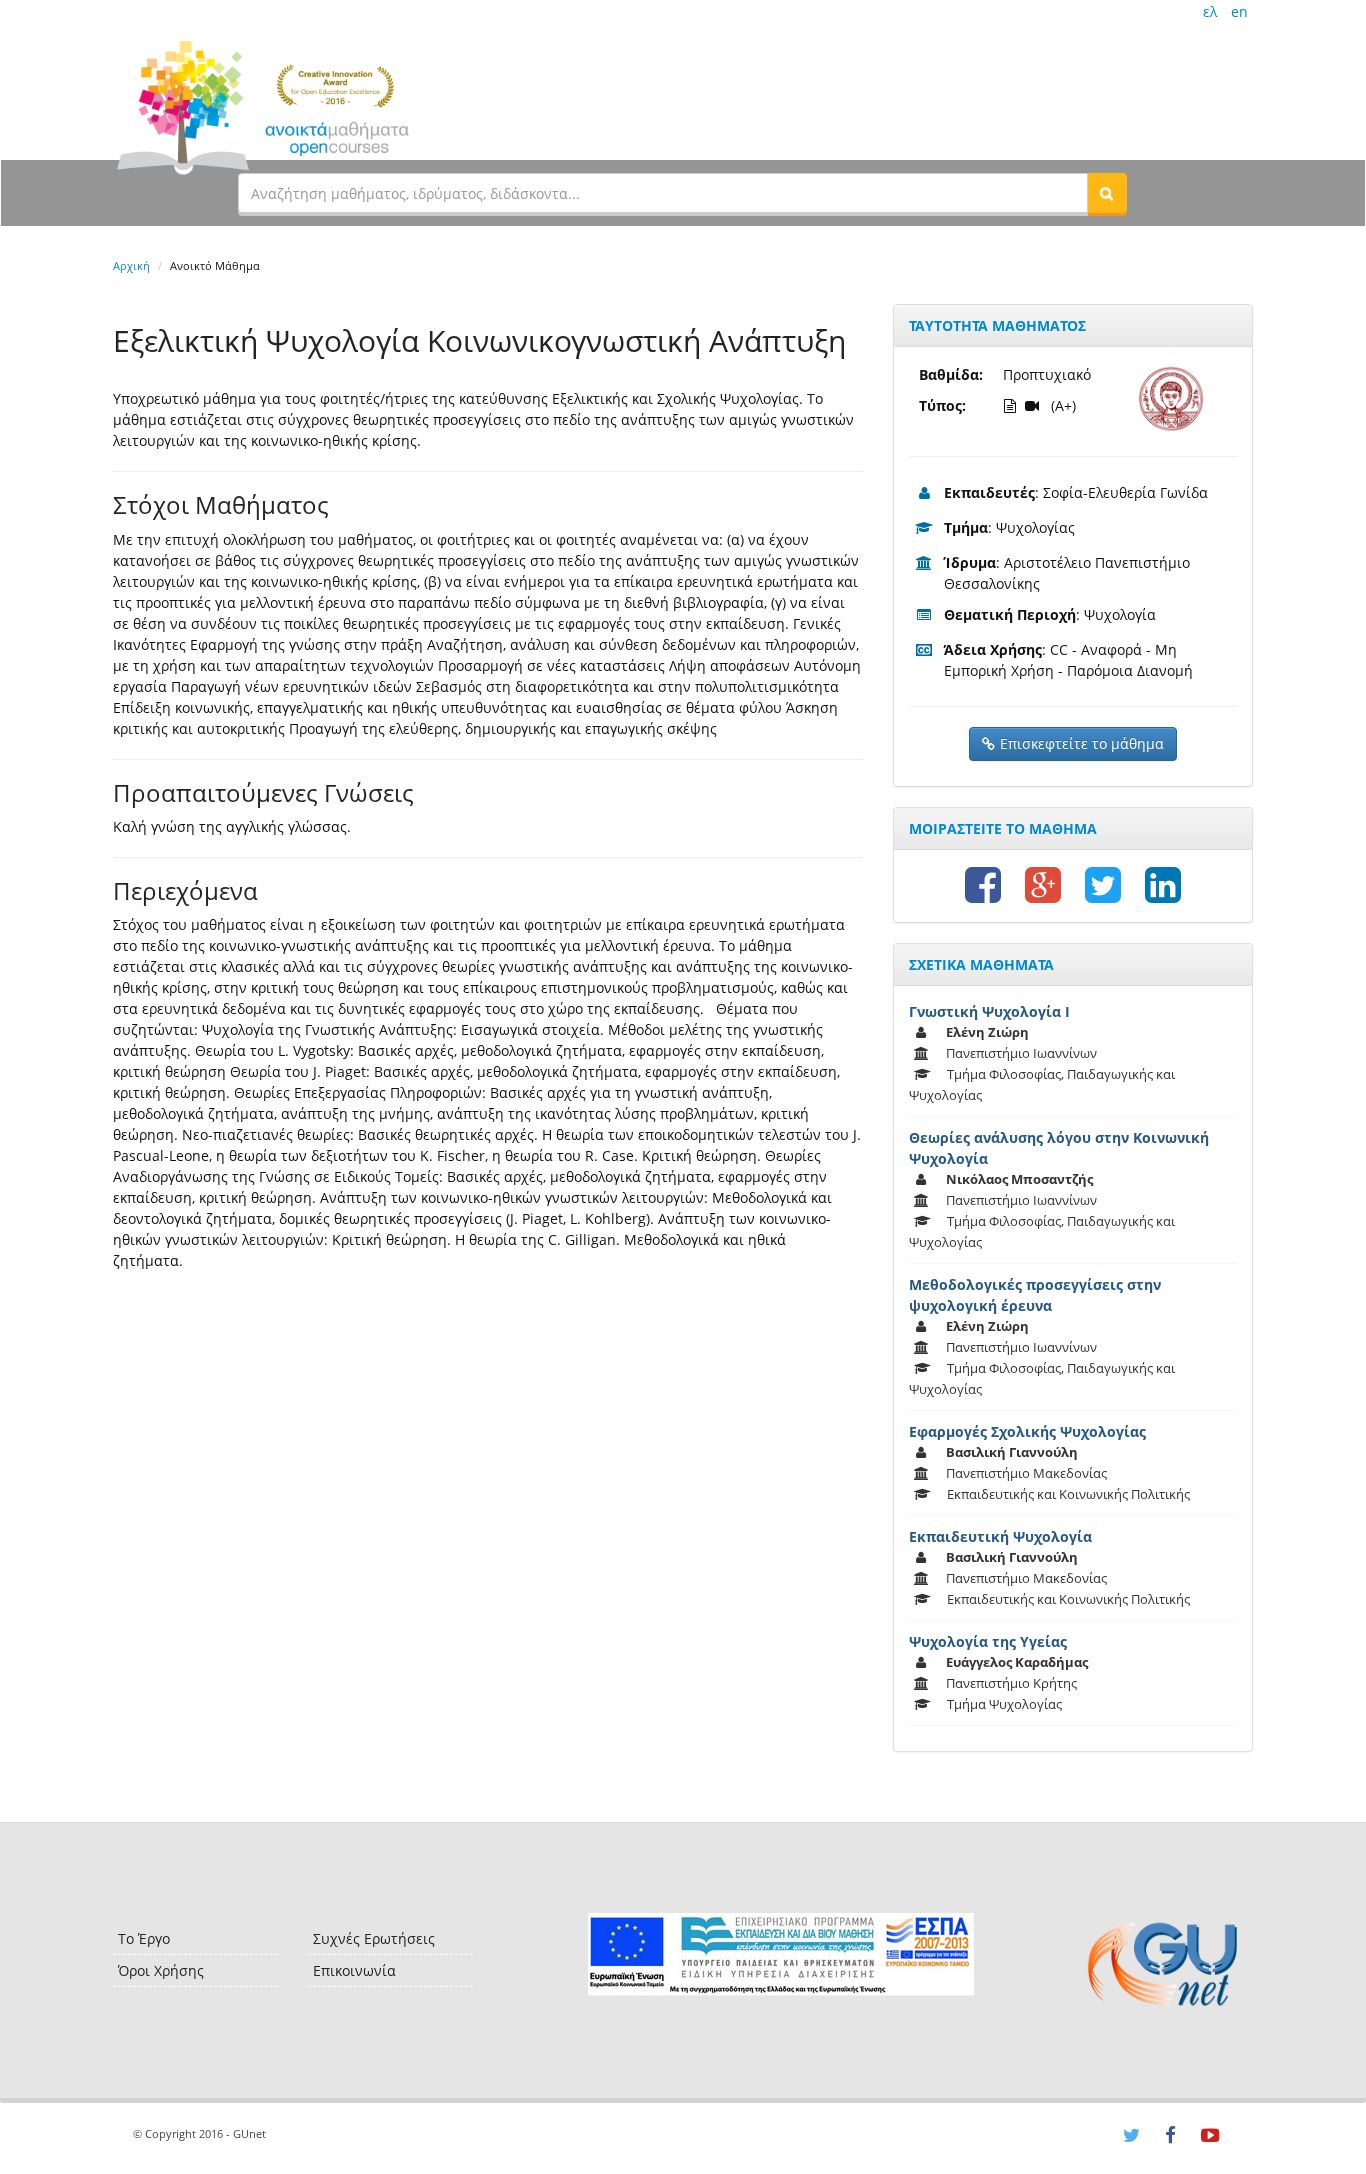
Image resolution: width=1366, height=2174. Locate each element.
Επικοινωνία (354, 1970)
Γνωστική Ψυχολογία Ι (989, 1011)
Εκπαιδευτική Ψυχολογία (1000, 1536)
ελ (1210, 11)
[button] (1107, 193)
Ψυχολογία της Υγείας (988, 1641)
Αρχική (131, 265)
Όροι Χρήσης (161, 1970)
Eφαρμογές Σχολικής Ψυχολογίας (1027, 1431)
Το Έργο (144, 1938)
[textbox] (663, 193)
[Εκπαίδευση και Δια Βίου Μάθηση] (780, 1954)
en (1239, 11)
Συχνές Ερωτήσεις (374, 1938)
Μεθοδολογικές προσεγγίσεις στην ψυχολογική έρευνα (1035, 1295)
